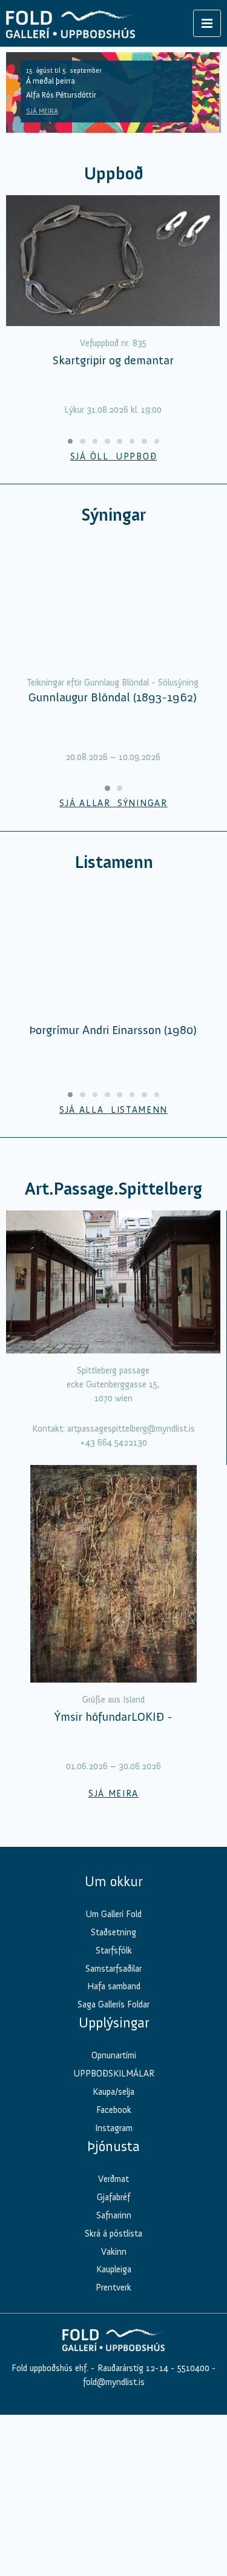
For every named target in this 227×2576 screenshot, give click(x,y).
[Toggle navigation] (207, 23)
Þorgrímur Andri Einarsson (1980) (113, 1118)
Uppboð (114, 174)
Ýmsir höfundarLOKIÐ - (113, 1806)
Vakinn (114, 2340)
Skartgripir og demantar (113, 360)
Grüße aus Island (113, 1788)
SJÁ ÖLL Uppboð (114, 456)
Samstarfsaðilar (113, 2057)
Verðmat (113, 2267)
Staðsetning (113, 2021)
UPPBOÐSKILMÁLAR (114, 2162)
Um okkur (113, 1970)
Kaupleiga (114, 2358)
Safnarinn (114, 2304)
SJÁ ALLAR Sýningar (113, 892)
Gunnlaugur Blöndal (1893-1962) (113, 786)
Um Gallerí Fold (113, 2003)
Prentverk (113, 2377)
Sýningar (113, 515)
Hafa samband (114, 2075)
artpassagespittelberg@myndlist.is (131, 1517)
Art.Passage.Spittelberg (113, 1277)
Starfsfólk (114, 2039)
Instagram (114, 2217)
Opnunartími (114, 2144)
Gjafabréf (113, 2286)
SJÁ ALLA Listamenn (113, 1198)
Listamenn (114, 951)
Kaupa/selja (113, 2180)
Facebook (114, 2198)
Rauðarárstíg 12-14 (132, 2457)
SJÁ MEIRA (42, 111)
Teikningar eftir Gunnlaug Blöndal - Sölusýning (113, 771)
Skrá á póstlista (113, 2322)
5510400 (193, 2457)
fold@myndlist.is (114, 2471)
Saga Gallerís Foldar (113, 2094)
